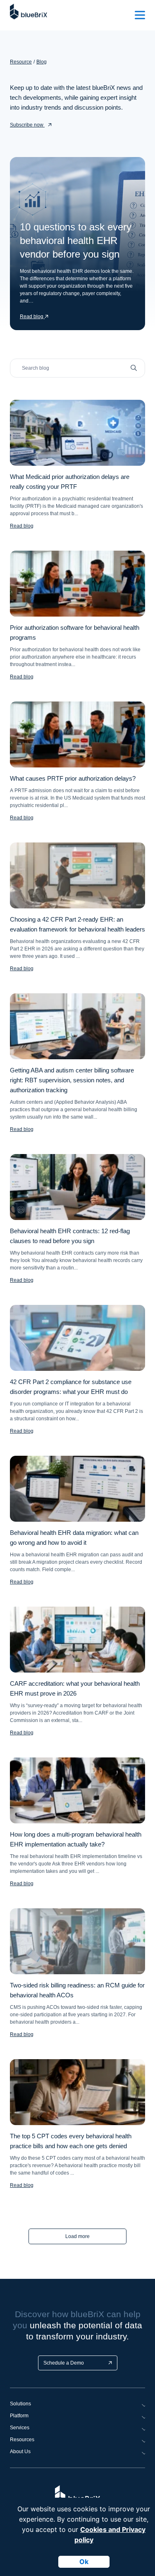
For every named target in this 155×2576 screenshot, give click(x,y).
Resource (21, 62)
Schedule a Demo (64, 2363)
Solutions (20, 2404)
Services (20, 2428)
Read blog (22, 526)
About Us (20, 2452)
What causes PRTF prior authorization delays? (73, 778)
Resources (22, 2440)
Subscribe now (27, 125)
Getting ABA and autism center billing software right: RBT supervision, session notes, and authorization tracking (72, 1080)
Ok (84, 2562)
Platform (19, 2416)
